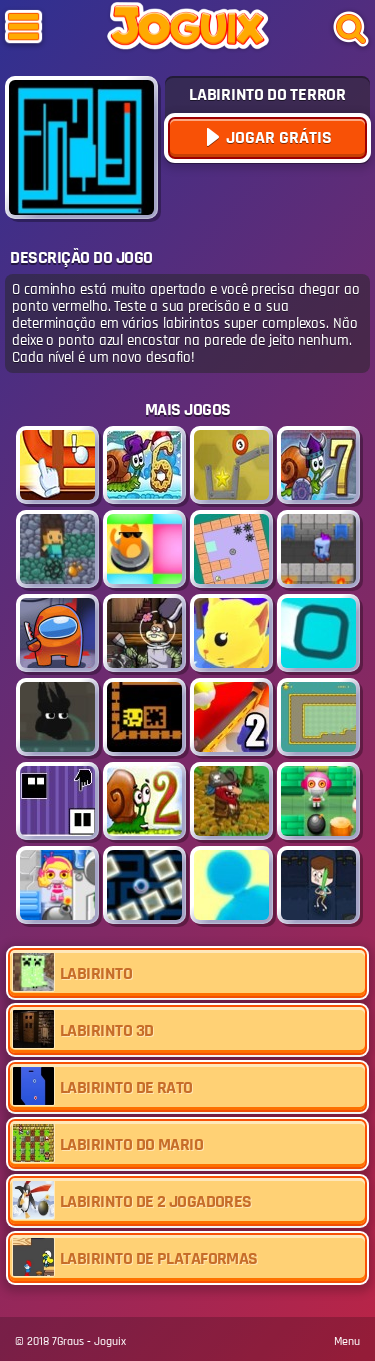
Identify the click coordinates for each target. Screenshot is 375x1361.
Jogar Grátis (277, 137)
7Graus (68, 1341)
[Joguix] (188, 30)
